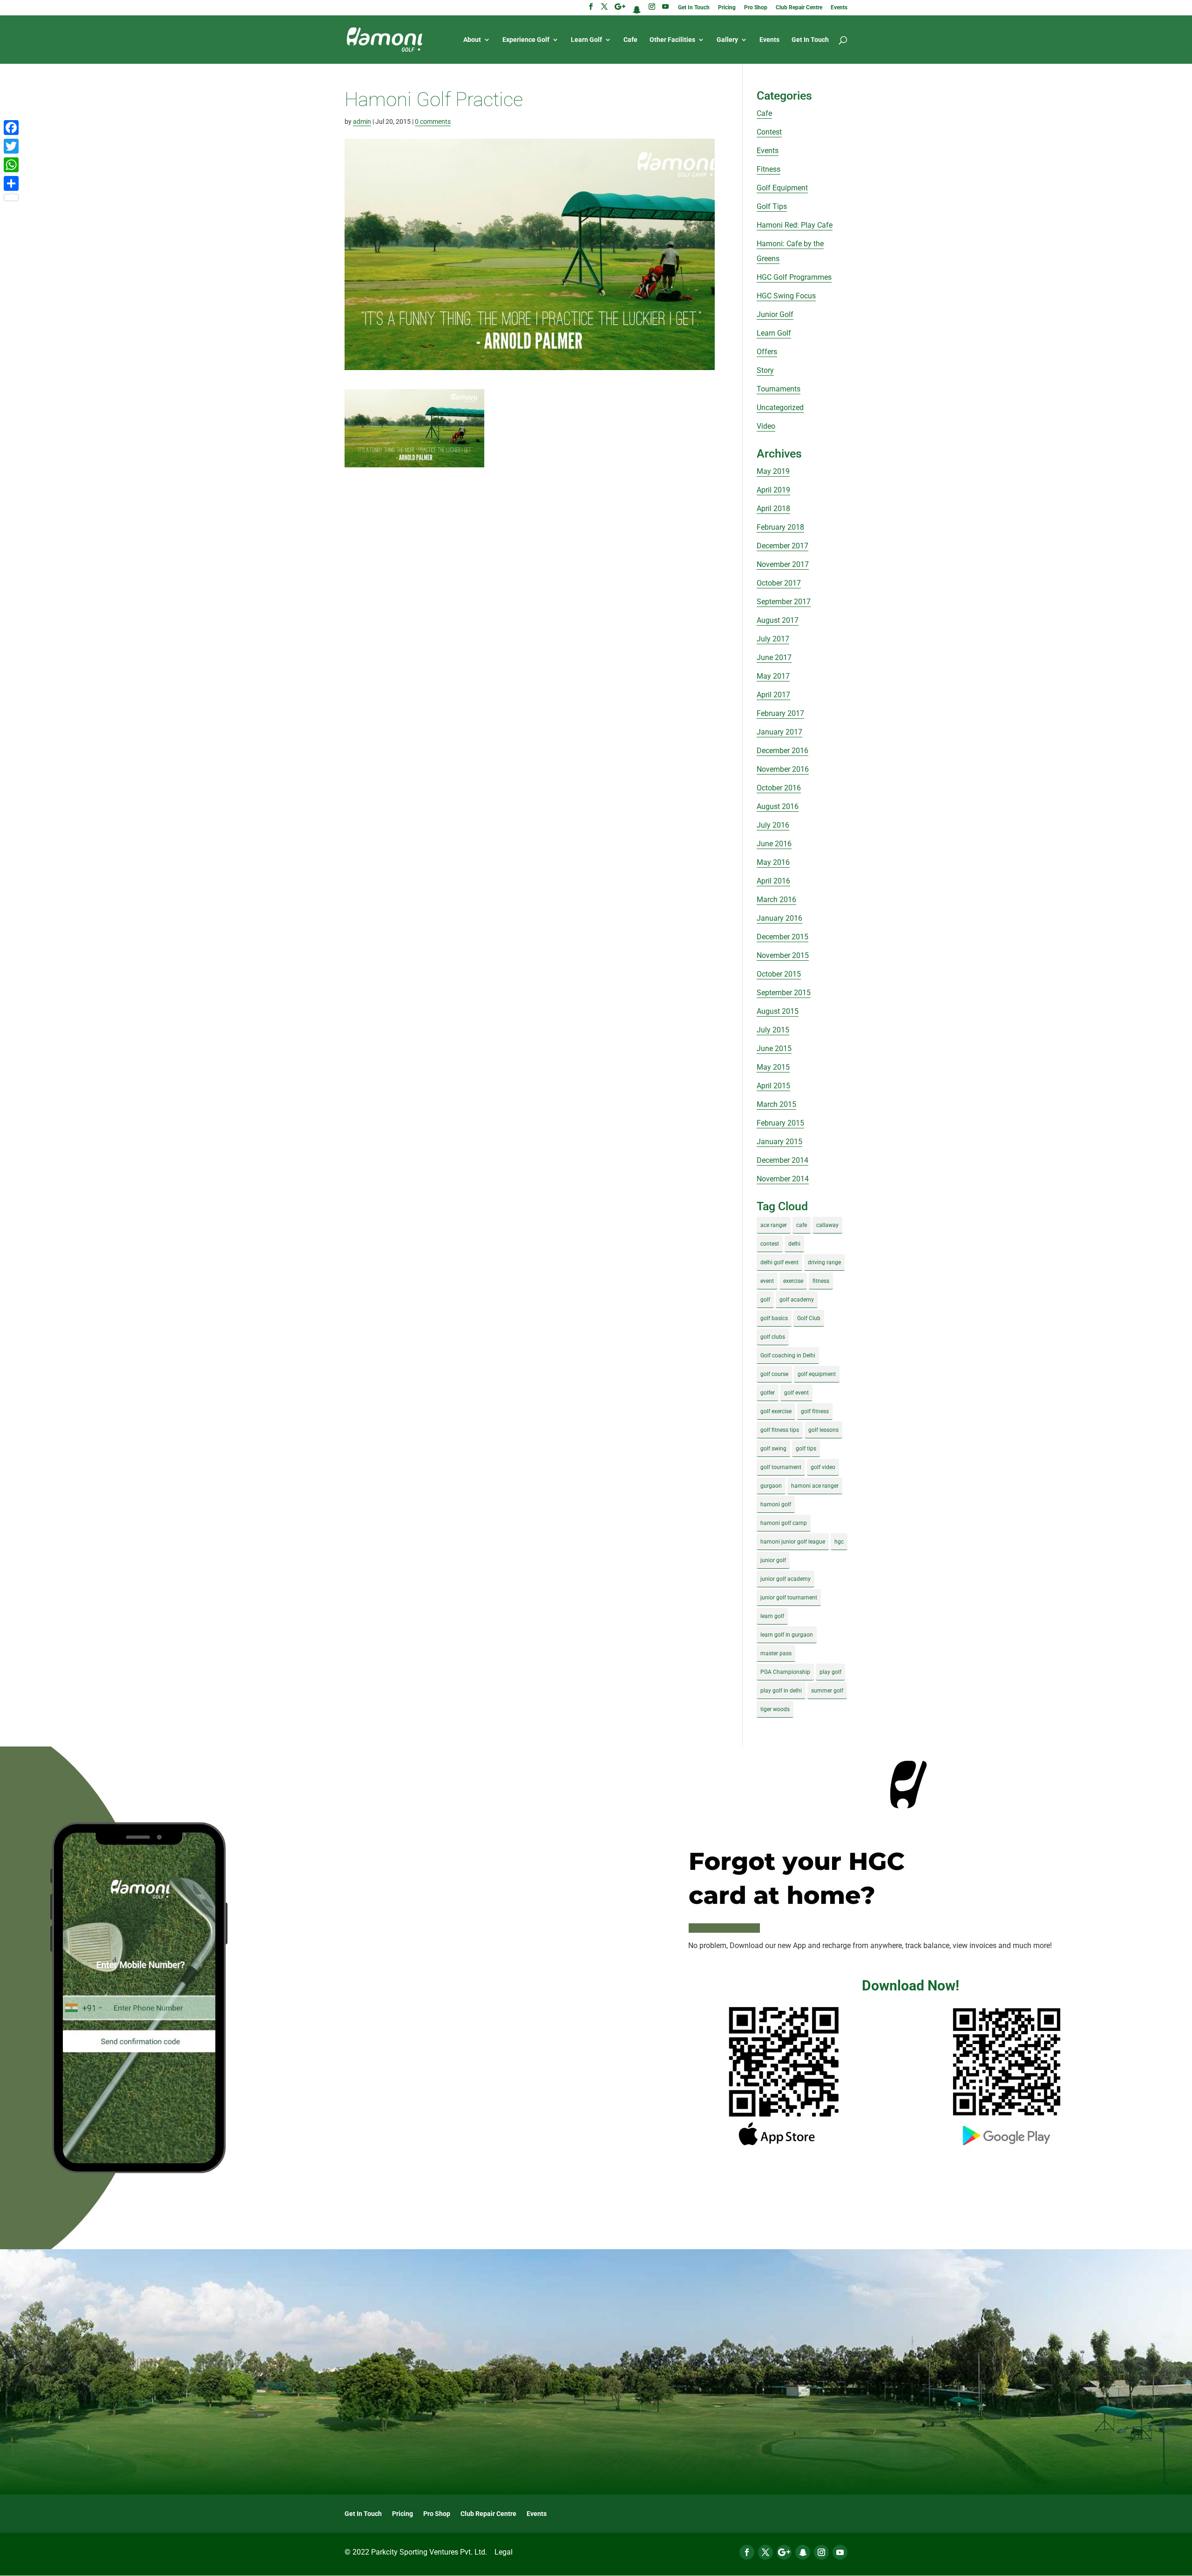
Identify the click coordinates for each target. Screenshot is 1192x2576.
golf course (774, 1374)
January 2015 (779, 1142)
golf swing (773, 1449)
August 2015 (778, 1011)
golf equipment (817, 1374)
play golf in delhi (781, 1691)
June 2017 (774, 657)
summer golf (827, 1691)
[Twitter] (11, 146)
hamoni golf (776, 1504)
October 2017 (779, 583)
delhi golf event (779, 1262)
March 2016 (776, 900)
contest (770, 1244)
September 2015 (784, 993)
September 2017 (784, 602)
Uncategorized (780, 408)
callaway (827, 1225)
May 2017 (773, 676)
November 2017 (783, 564)
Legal (504, 2552)
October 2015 (779, 974)
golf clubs (773, 1337)
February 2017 (780, 713)
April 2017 (773, 695)
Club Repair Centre (799, 8)
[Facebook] (11, 128)
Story (765, 370)
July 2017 (773, 639)
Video (766, 426)
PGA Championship (785, 1672)
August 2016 (778, 806)
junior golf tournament (789, 1598)
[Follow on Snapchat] (803, 2552)
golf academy (797, 1300)
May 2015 (773, 1067)
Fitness (769, 169)
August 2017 (778, 620)
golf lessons (823, 1430)
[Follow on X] (765, 2552)
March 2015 (776, 1104)
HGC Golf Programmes (794, 277)
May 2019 (773, 471)
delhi (794, 1244)
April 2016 (773, 881)
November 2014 (783, 1179)
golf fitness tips (780, 1430)
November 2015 (783, 955)
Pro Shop (756, 8)
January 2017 (779, 732)
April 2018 (773, 509)
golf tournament (781, 1467)
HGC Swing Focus (786, 296)
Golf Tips (772, 206)
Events (839, 8)
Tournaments (779, 389)
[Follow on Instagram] (821, 2552)
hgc (839, 1542)
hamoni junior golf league (793, 1542)
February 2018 (780, 527)
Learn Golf (586, 40)
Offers (767, 352)
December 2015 (782, 937)
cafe (802, 1225)
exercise (793, 1281)
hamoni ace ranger (815, 1486)
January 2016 (779, 918)
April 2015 (773, 1086)
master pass (776, 1653)
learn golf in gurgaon (787, 1635)
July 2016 (773, 825)
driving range (824, 1262)
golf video (823, 1467)
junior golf (773, 1560)
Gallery (727, 40)
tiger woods (775, 1709)
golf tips (806, 1449)
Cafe (630, 40)
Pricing (727, 8)
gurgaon (771, 1486)
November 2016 (783, 769)
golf (765, 1300)
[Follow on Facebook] (747, 2552)
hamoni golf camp (784, 1523)
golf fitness (815, 1411)
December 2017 (782, 546)
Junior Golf (775, 314)
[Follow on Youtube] (840, 2552)
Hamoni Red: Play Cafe (795, 225)
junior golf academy (786, 1579)
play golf (830, 1672)
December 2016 (782, 751)
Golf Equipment (782, 188)
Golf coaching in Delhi (788, 1355)
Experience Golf (526, 40)
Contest (769, 132)
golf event (796, 1393)
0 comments (433, 121)
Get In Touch (694, 8)
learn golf (772, 1616)
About (472, 40)
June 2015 (774, 1049)
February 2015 (780, 1123)
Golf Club (809, 1318)
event (767, 1281)
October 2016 (779, 788)
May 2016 (773, 862)
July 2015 (773, 1030)
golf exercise (776, 1411)
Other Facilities (672, 40)
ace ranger (774, 1225)
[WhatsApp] (11, 165)
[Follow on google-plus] (784, 2552)
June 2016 (774, 844)
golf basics (774, 1318)
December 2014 (782, 1160)
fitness (821, 1281)
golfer (768, 1393)
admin (362, 121)
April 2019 (773, 490)
